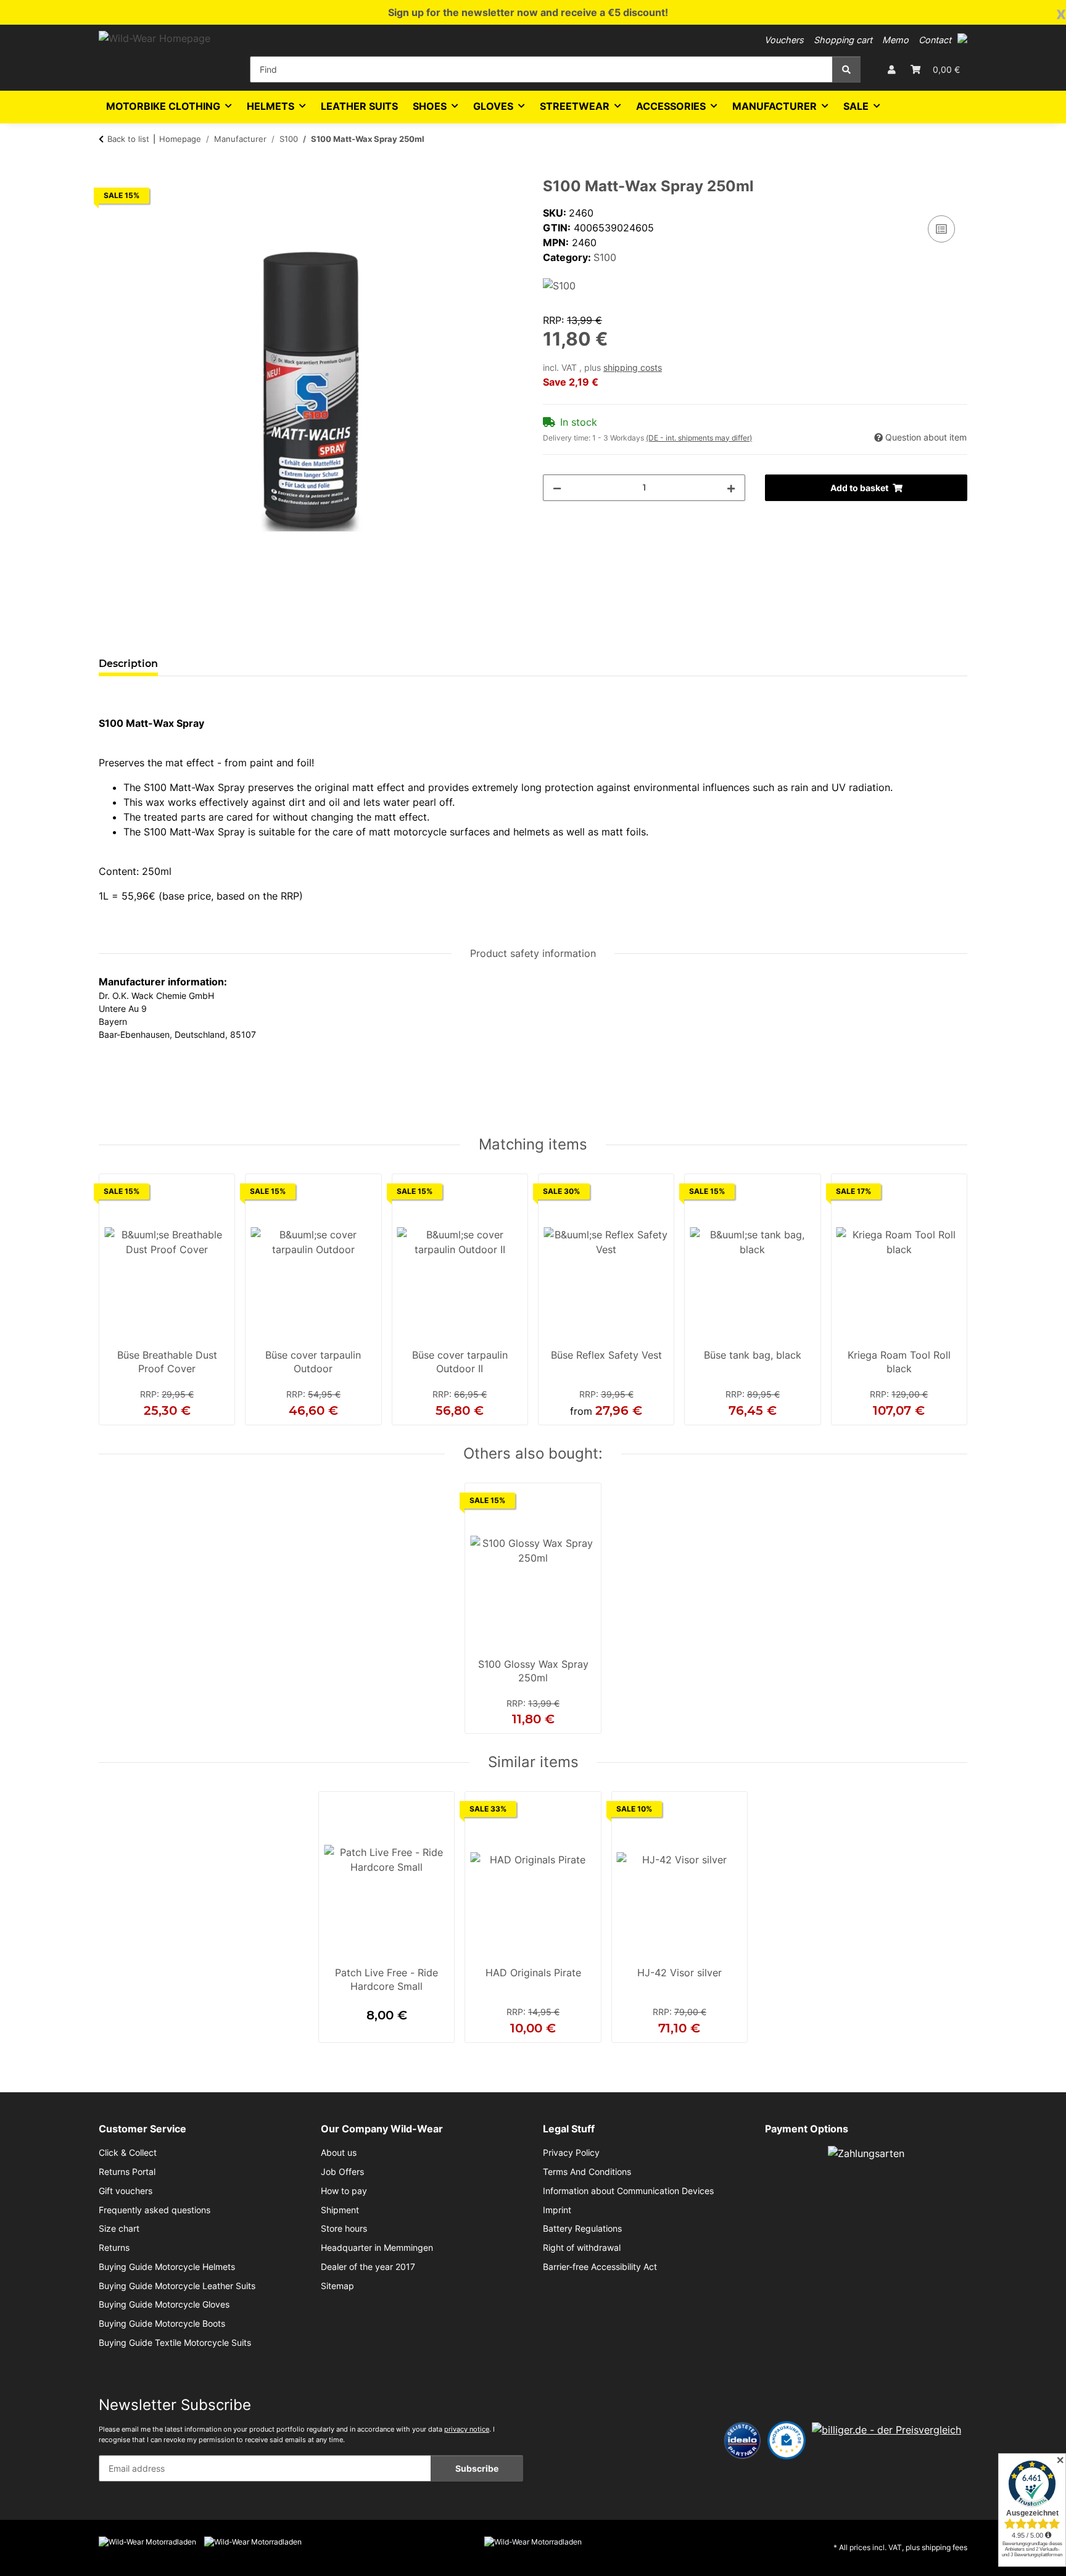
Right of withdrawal (582, 2248)
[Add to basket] (109, 171)
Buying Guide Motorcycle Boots (162, 2324)
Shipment (340, 2210)
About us (339, 2153)
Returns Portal (127, 2172)
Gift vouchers (126, 2191)
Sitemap (337, 2286)
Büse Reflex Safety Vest (606, 1355)
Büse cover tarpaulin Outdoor (313, 1362)
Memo (895, 40)
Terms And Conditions (587, 2172)
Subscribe (477, 2468)
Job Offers (342, 2172)
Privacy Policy (571, 2153)
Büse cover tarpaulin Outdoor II (460, 1362)
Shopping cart (843, 40)
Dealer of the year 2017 (368, 2267)
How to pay (344, 2191)
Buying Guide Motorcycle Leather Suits (177, 2286)
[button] (962, 38)
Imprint (557, 2210)
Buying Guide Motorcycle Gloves (164, 2305)
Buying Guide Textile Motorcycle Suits (175, 2343)
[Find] (846, 69)
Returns (114, 2248)
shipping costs (633, 368)
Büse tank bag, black (753, 1355)
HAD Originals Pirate (533, 1973)
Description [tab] (128, 664)
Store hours (344, 2229)
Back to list (128, 139)
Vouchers (784, 40)
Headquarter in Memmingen (377, 2248)
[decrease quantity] (557, 488)
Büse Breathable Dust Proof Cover (167, 1362)
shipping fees (944, 2547)
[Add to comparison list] (941, 229)
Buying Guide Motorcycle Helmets (167, 2267)
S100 (605, 257)
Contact (935, 40)
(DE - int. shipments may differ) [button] (699, 438)
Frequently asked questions (155, 2210)
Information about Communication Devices (628, 2191)
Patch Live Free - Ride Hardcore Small (386, 1979)
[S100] (559, 284)
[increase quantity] (731, 488)
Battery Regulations (582, 2229)
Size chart (119, 2229)
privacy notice (467, 2429)
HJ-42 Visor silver (680, 1973)
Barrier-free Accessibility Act (600, 2267)
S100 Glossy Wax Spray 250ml (533, 1671)
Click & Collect (128, 2153)
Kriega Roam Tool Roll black (899, 1362)
